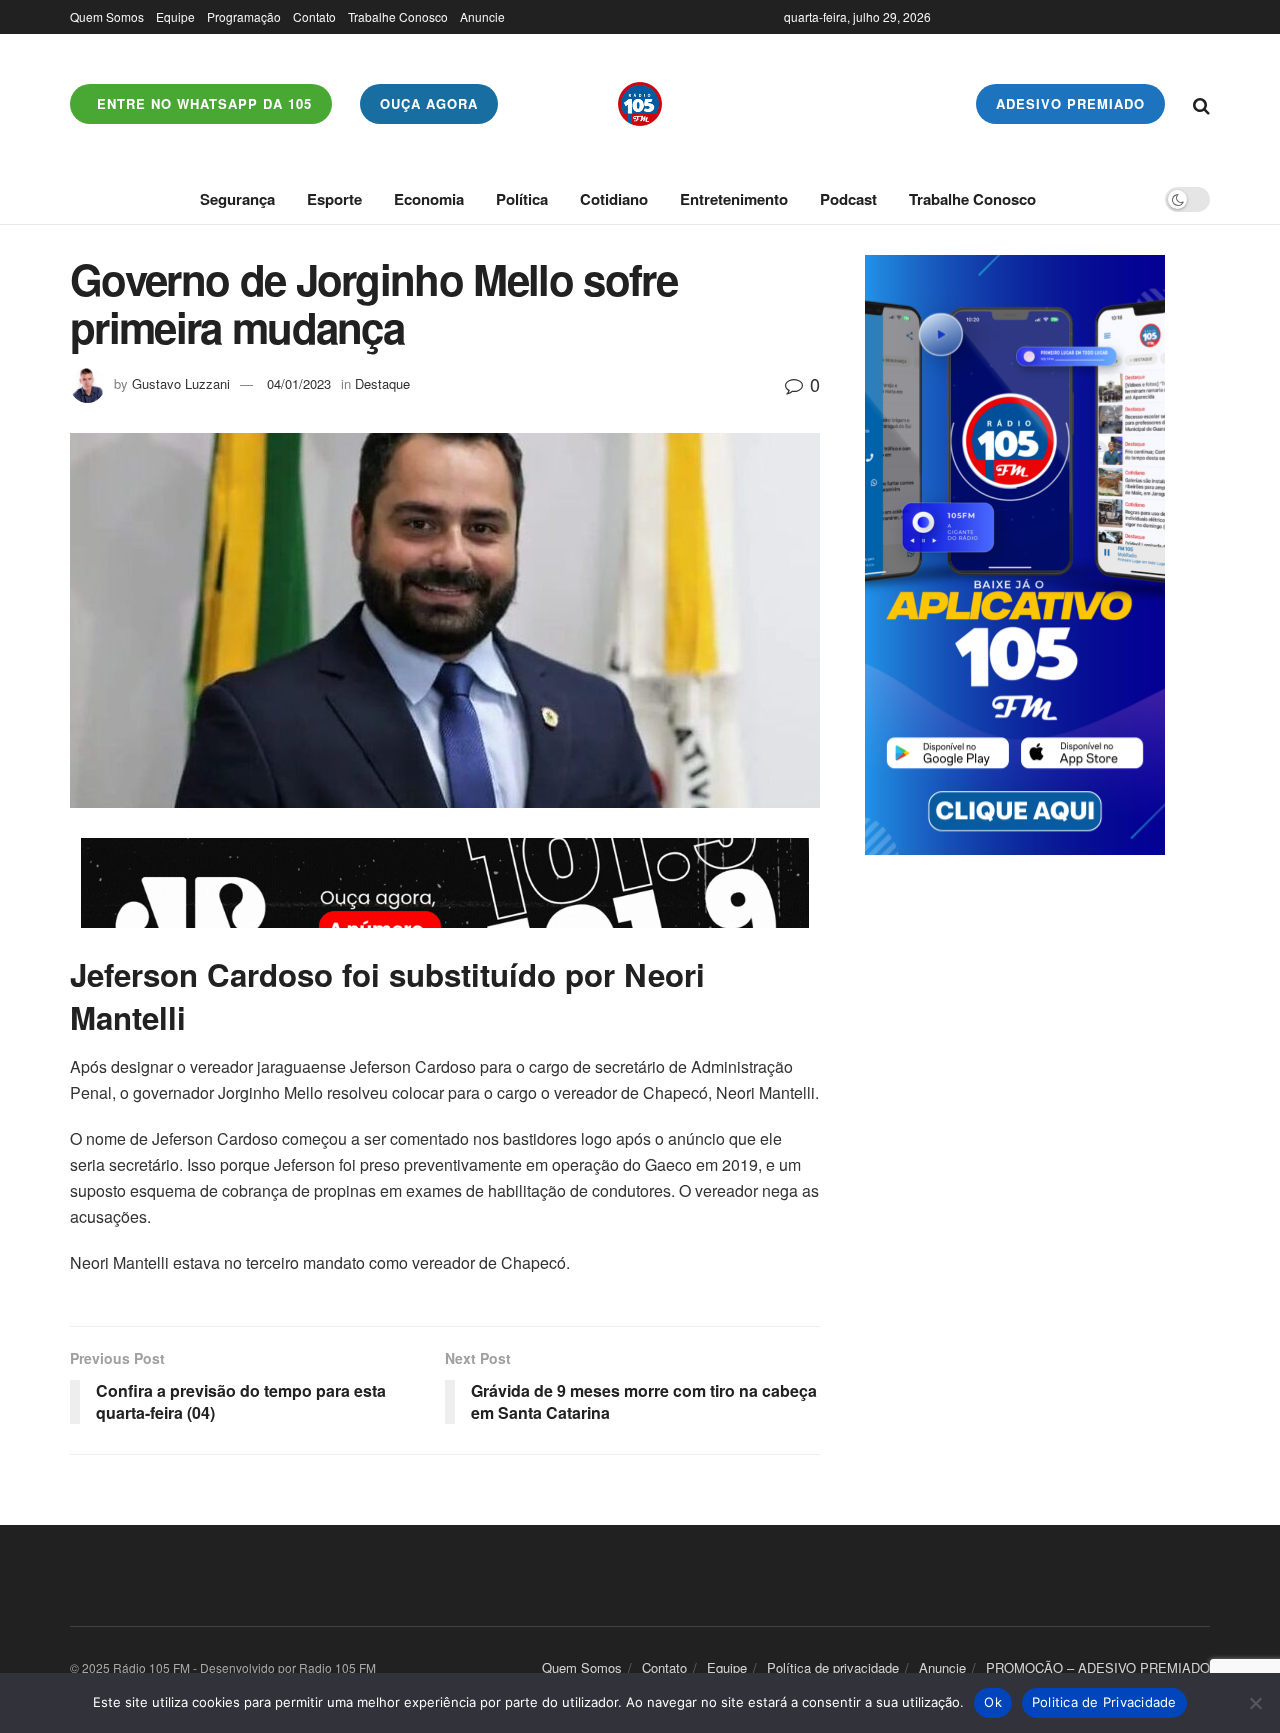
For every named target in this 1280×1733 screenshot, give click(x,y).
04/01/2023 (299, 383)
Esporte (334, 199)
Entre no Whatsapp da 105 (202, 103)
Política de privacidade (833, 1667)
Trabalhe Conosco (398, 16)
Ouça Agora (429, 103)
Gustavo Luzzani (181, 383)
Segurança (237, 199)
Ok (993, 1702)
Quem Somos (107, 16)
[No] (1255, 1703)
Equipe (175, 16)
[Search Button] (1201, 104)
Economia (429, 199)
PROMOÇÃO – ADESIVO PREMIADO (1098, 1667)
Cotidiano (614, 199)
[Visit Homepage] (640, 104)
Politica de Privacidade (1104, 1702)
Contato (314, 16)
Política (522, 199)
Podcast (848, 199)
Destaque (382, 383)
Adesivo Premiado (1070, 103)
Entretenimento (734, 199)
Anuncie (482, 16)
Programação (244, 16)
